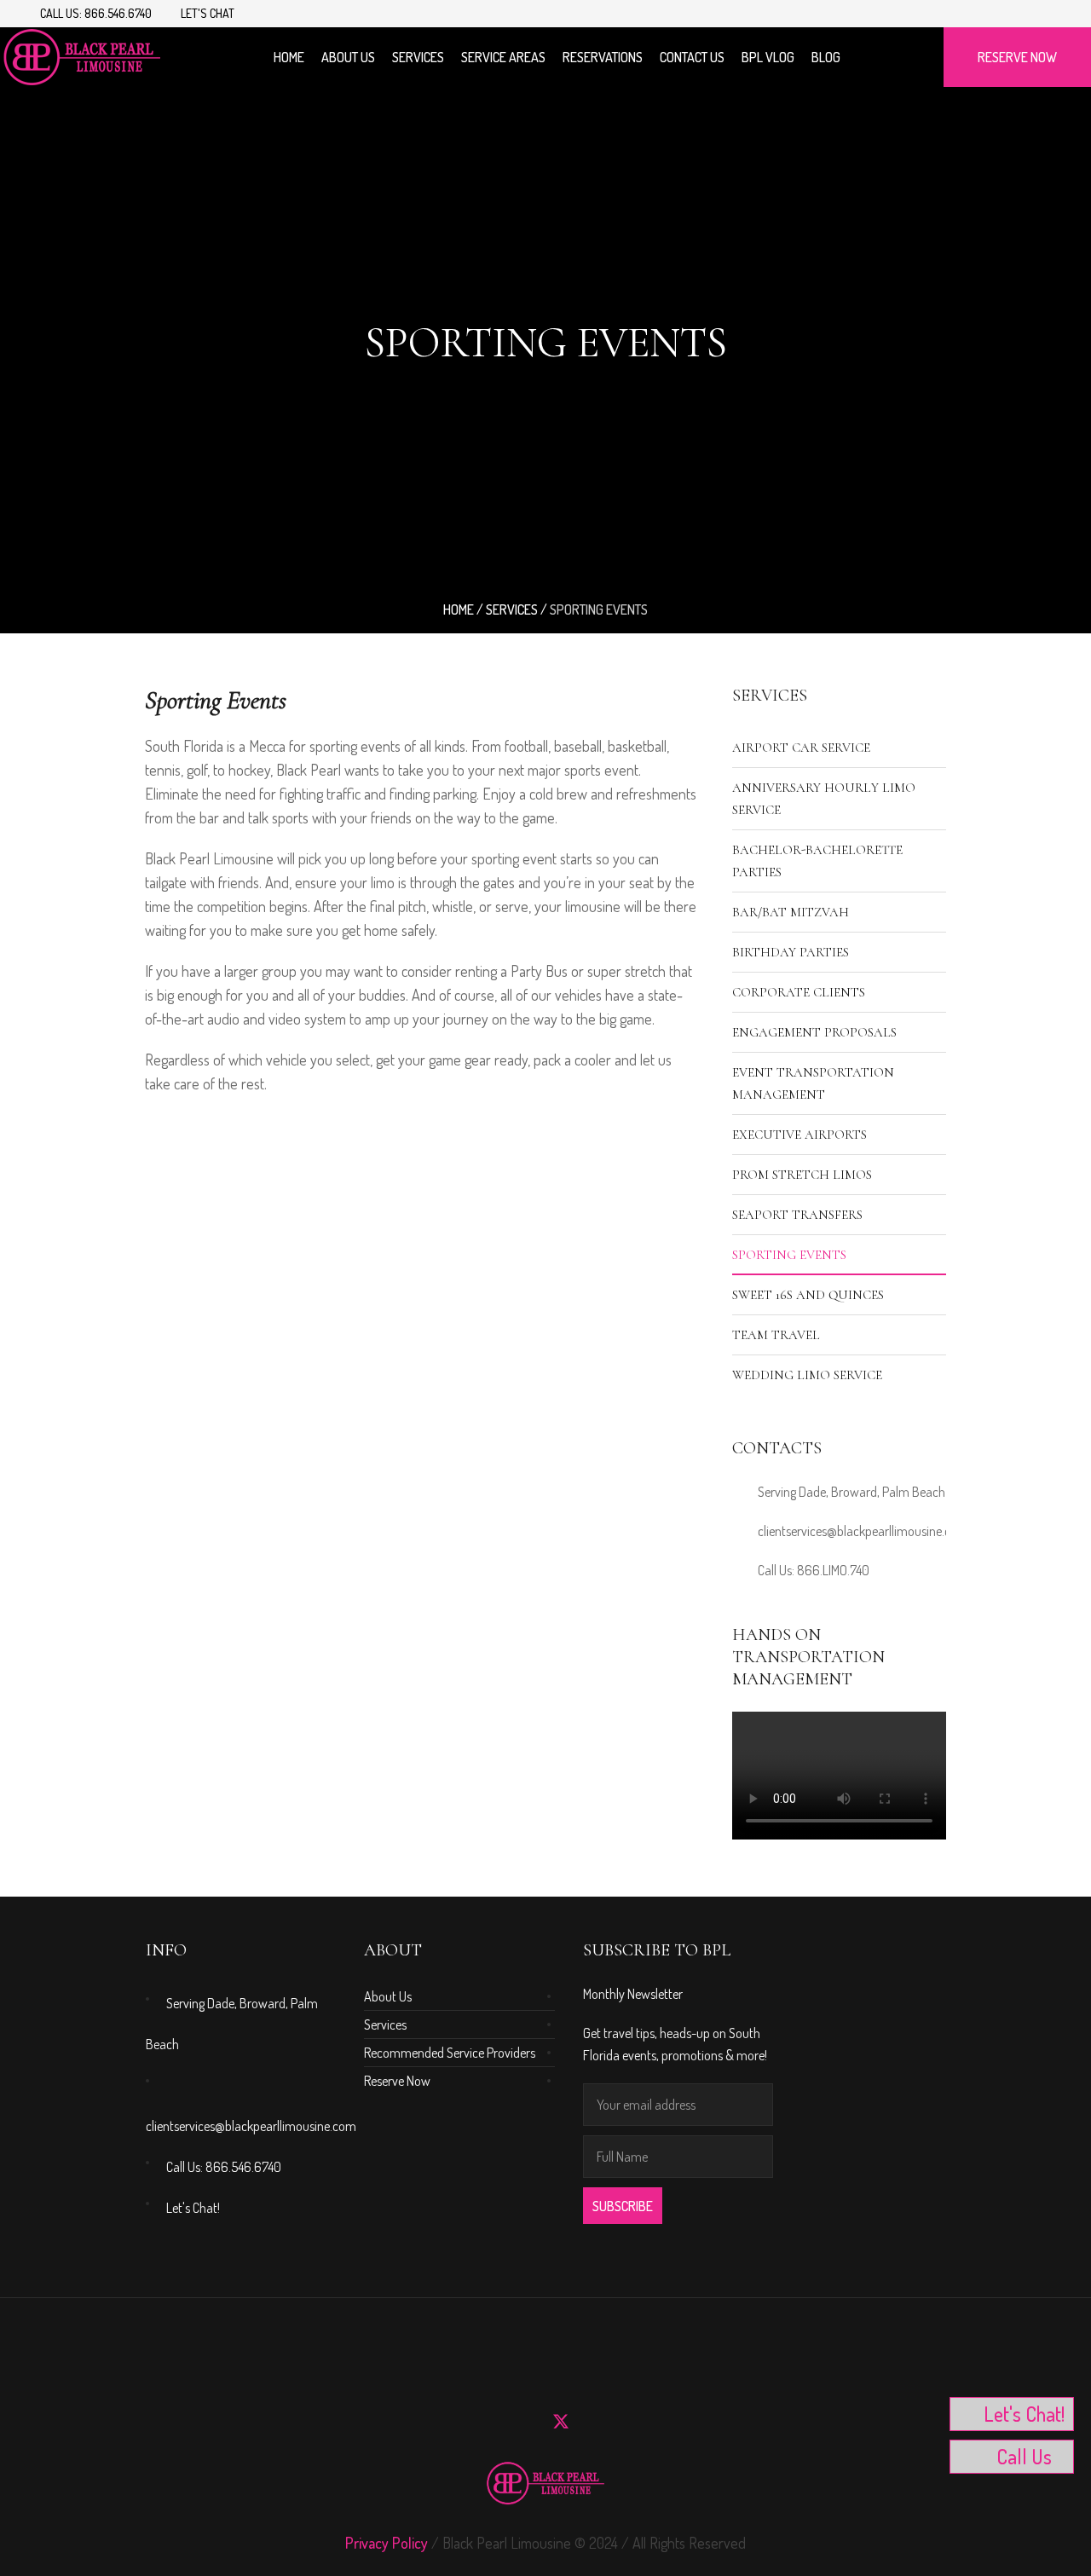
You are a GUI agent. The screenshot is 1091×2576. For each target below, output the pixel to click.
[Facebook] (1036, 14)
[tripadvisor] (622, 2422)
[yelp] (592, 2422)
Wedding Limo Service (807, 1375)
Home (459, 609)
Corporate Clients (799, 992)
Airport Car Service (801, 748)
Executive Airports (799, 1135)
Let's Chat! (193, 2208)
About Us (388, 1996)
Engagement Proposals (814, 1032)
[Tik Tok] (1056, 14)
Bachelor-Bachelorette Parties (817, 861)
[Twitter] (561, 2422)
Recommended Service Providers (450, 2053)
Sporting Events (789, 1255)
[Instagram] (997, 14)
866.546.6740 (118, 13)
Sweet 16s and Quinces (808, 1295)
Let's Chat (208, 13)
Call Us (1024, 2456)
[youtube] (1017, 14)
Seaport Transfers (797, 1215)
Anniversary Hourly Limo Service (824, 799)
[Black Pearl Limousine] (545, 2483)
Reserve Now (397, 2081)
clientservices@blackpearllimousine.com (863, 1531)
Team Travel (776, 1335)
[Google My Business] (653, 2422)
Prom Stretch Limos (802, 1175)
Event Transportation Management (813, 1083)
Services (512, 609)
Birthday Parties (791, 952)
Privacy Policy (387, 2543)
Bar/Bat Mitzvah (791, 912)
